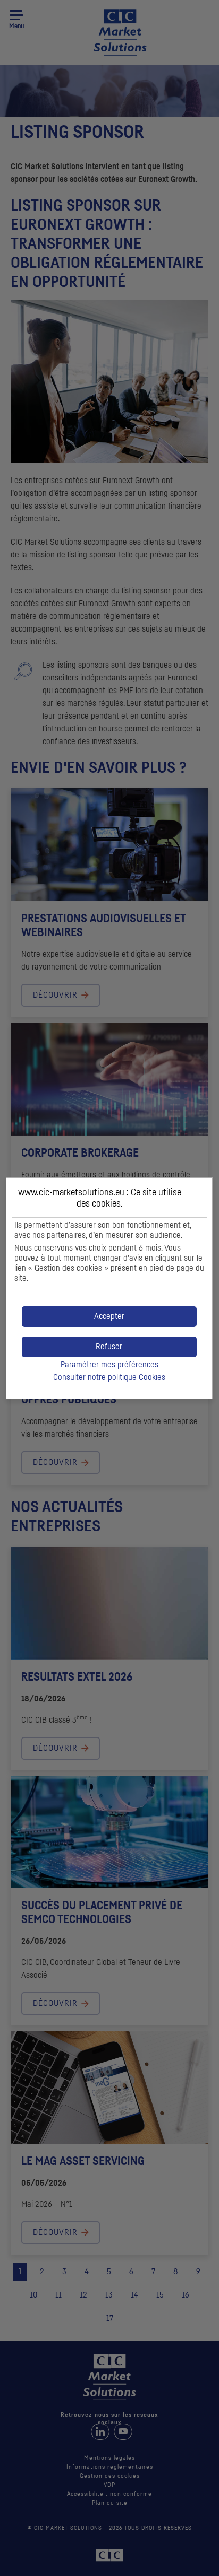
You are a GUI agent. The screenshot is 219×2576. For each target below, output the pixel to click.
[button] (109, 1317)
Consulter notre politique (109, 1377)
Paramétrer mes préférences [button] (109, 1365)
